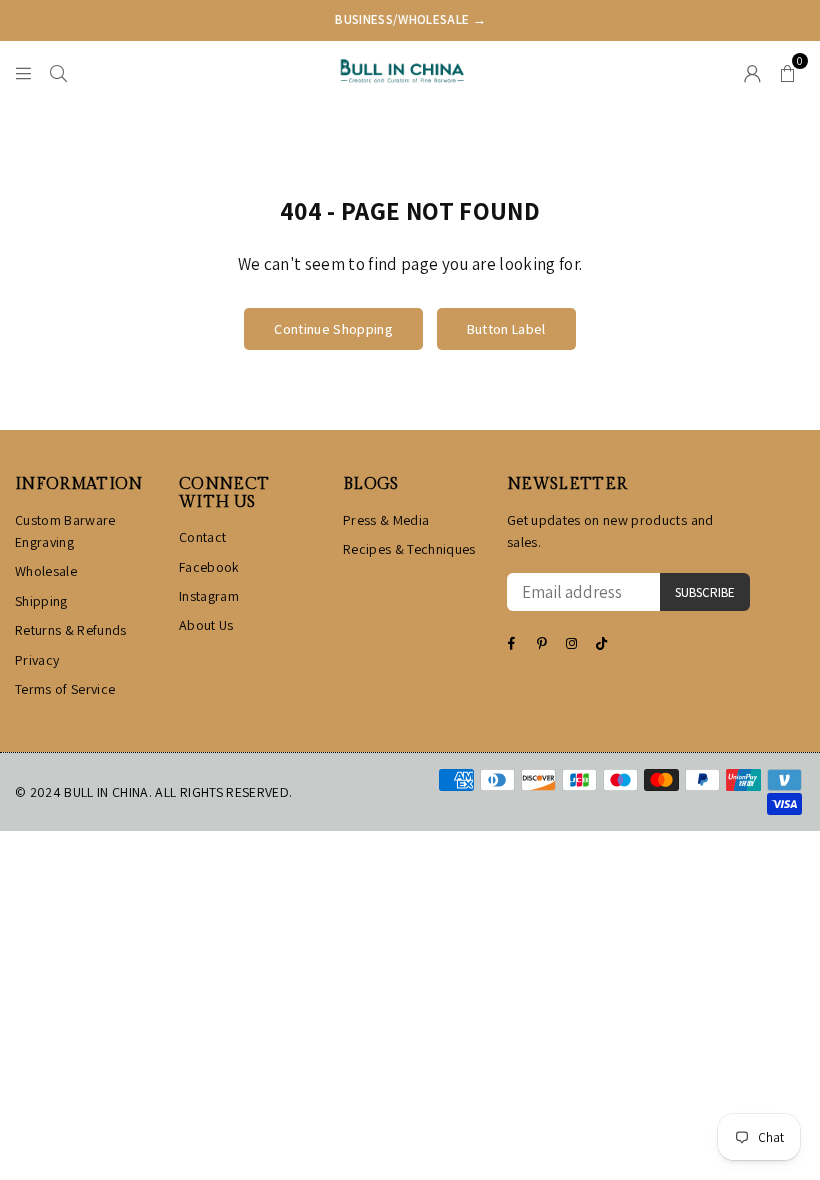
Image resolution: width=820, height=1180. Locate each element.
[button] (787, 71)
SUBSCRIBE (705, 592)
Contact (202, 537)
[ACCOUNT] (752, 71)
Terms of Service (65, 689)
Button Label (506, 329)
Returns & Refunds (71, 630)
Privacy (37, 660)
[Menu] (23, 71)
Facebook (209, 567)
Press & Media (386, 520)
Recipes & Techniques (409, 549)
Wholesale (46, 571)
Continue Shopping (333, 329)
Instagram (209, 596)
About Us (206, 625)
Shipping (41, 601)
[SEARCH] (58, 71)
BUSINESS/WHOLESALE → (410, 19)
